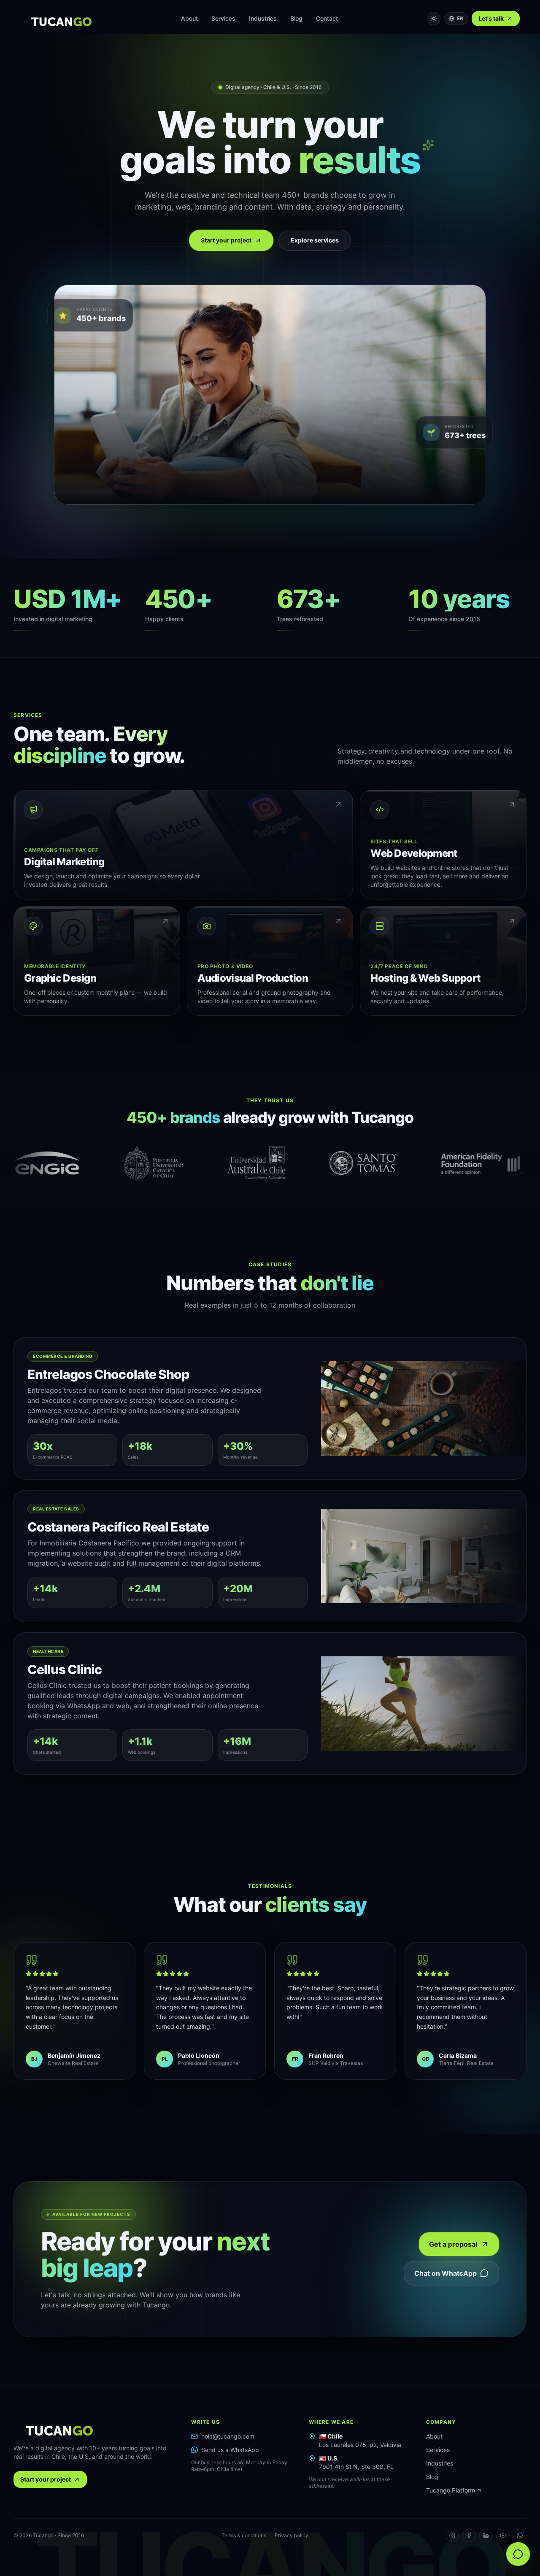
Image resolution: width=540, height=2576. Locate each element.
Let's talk (491, 18)
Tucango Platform (451, 2490)
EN (460, 18)
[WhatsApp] (520, 2536)
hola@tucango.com (228, 2436)
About (189, 18)
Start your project (226, 240)
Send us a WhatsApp (230, 2450)
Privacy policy (292, 2535)
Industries (263, 18)
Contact (327, 18)
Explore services (315, 240)
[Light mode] (434, 19)
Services (223, 18)
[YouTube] (503, 2536)
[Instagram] (452, 2536)
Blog (296, 18)
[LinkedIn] (486, 2536)
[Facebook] (469, 2536)
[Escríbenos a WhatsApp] (518, 2554)
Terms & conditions (244, 2535)
